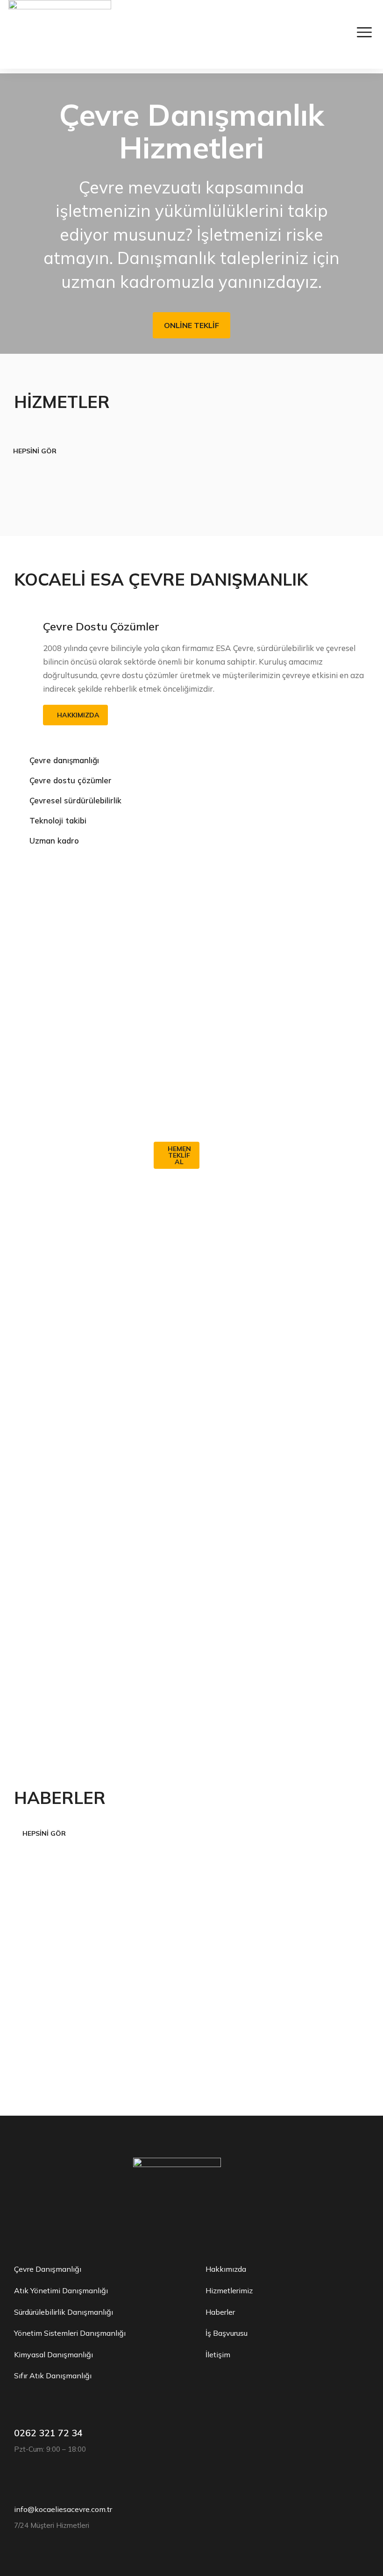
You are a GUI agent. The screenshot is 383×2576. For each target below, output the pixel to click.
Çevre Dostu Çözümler (101, 626)
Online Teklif (191, 325)
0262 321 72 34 (48, 2433)
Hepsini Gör (35, 451)
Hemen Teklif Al (179, 1155)
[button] (11, 214)
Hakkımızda (78, 715)
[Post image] (89, 1921)
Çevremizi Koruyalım (194, 906)
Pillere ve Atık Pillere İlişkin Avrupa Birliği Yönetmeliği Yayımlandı (70, 2018)
